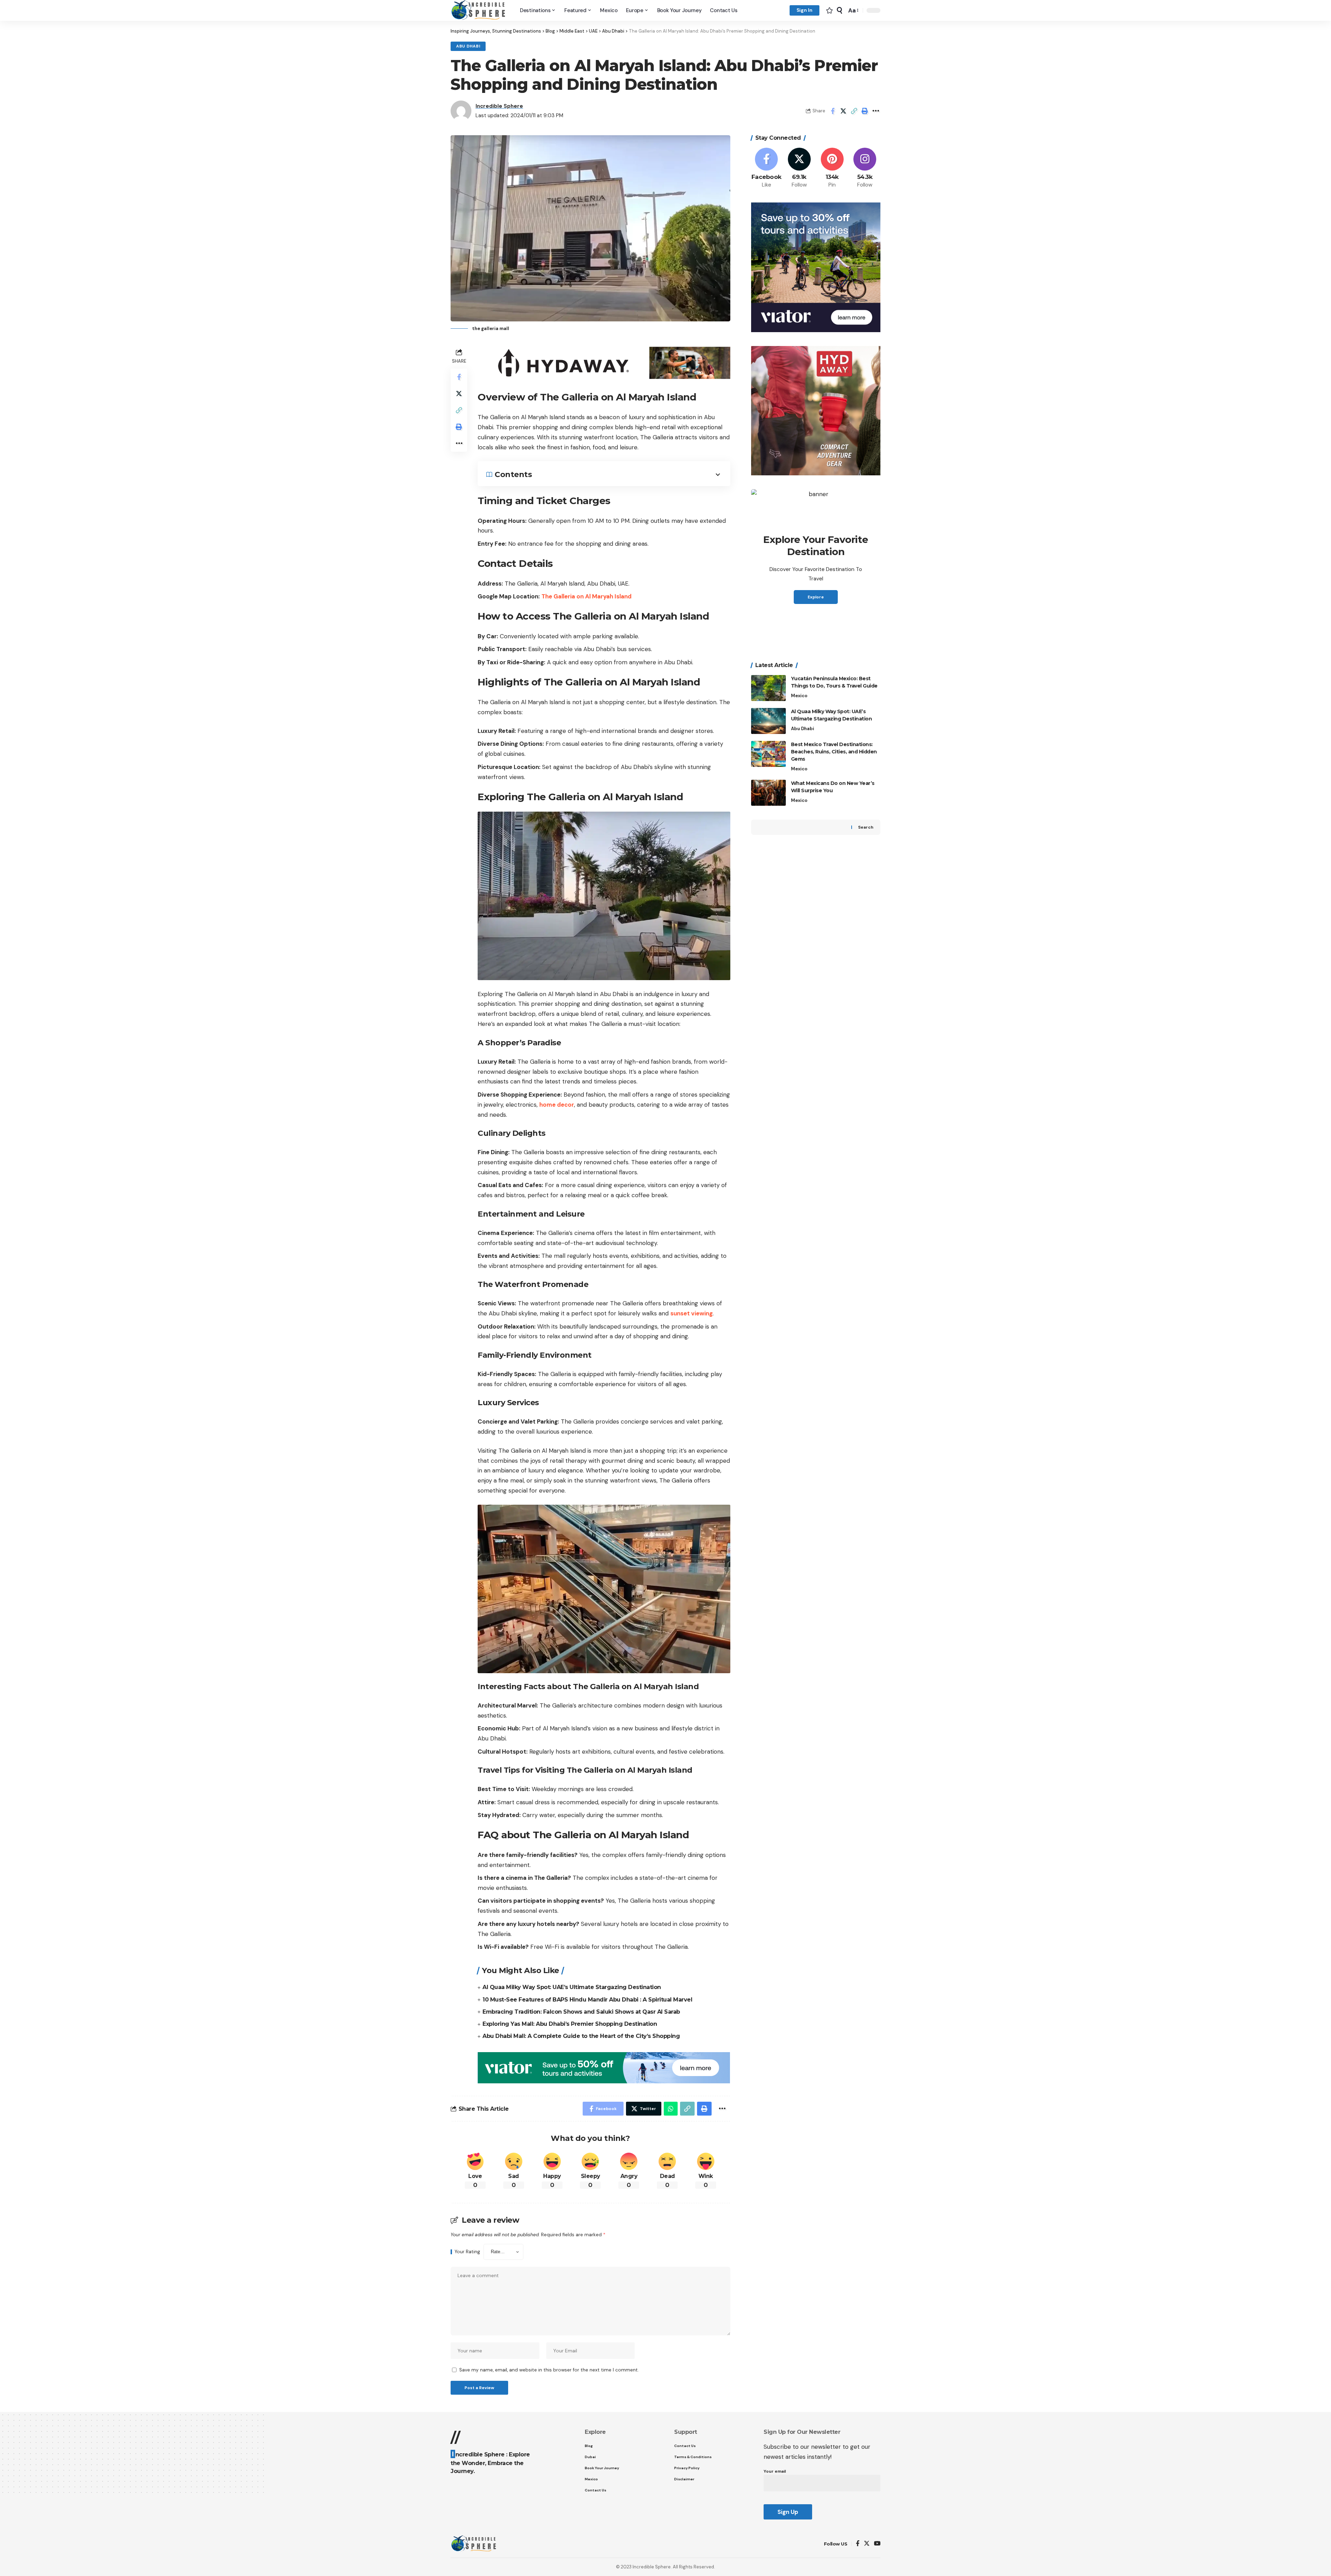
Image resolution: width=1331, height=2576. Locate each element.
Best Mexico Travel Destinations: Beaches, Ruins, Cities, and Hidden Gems (834, 752)
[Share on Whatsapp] (671, 2109)
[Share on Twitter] (843, 111)
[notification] (829, 10)
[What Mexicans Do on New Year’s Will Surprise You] (768, 793)
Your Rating (467, 2252)
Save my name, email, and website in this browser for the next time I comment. (549, 2370)
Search (866, 827)
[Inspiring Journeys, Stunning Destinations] (480, 10)
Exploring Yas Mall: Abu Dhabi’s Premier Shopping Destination (570, 2024)
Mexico (799, 696)
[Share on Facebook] (833, 111)
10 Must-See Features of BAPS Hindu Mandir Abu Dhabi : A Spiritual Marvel (587, 2000)
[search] (840, 10)
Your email (775, 2471)
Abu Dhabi (468, 46)
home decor (557, 1105)
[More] (876, 111)
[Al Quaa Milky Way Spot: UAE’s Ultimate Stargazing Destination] (768, 721)
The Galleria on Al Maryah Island (586, 596)
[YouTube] (877, 2544)
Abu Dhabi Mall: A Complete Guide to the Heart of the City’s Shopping (581, 2036)
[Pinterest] (832, 168)
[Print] (865, 111)
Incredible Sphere (499, 106)
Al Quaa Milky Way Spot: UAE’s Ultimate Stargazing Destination (572, 1987)
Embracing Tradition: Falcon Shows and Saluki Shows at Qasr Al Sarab (581, 2012)
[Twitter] (799, 168)
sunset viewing (691, 1313)
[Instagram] (865, 168)
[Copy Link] (854, 111)
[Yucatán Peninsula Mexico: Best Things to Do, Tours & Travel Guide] (768, 688)
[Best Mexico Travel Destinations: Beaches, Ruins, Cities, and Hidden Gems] (768, 754)
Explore (816, 597)
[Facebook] (767, 168)
